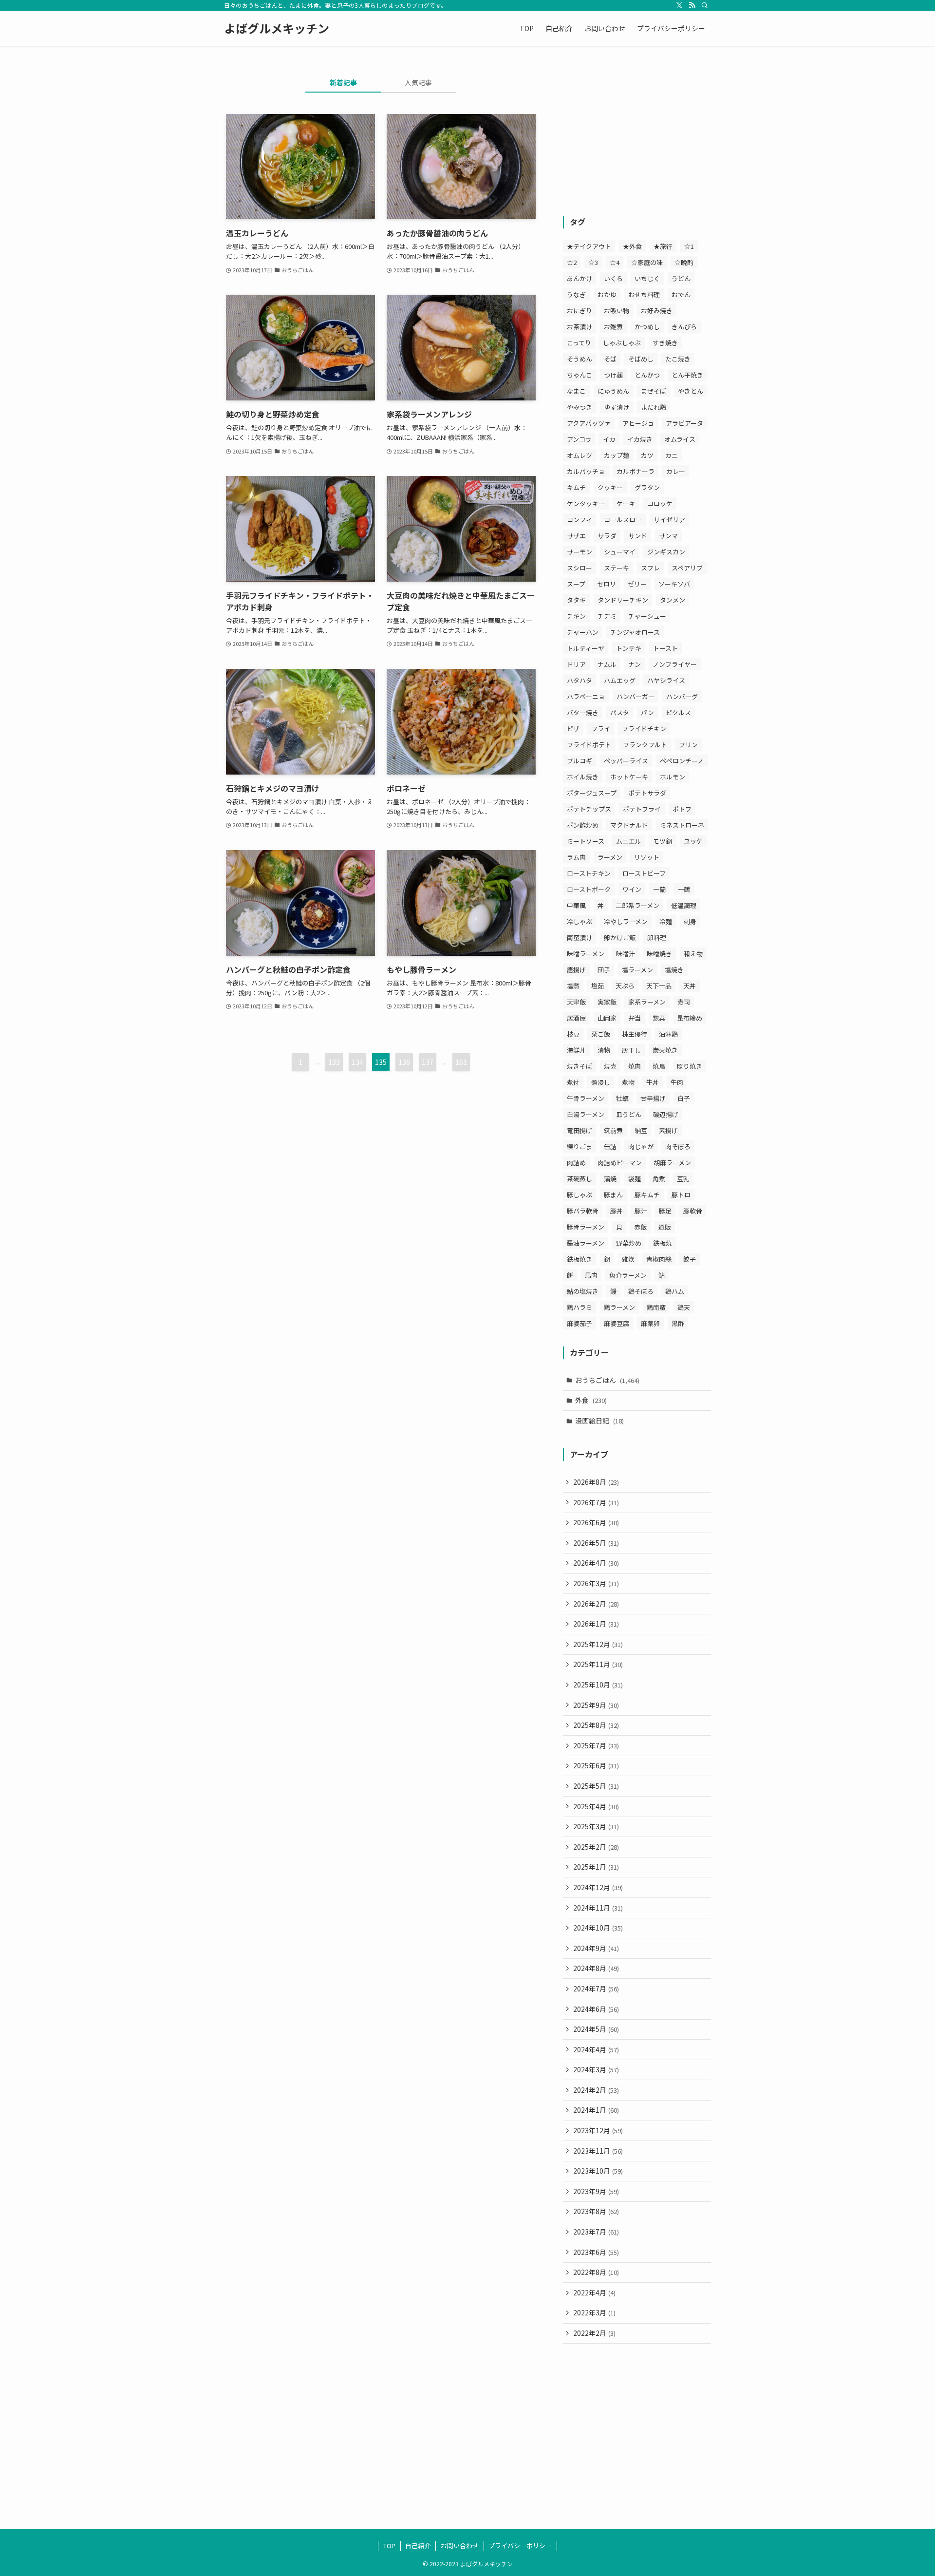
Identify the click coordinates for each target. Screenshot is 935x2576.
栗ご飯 (601, 1034)
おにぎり (580, 311)
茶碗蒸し (580, 1179)
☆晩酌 (684, 262)
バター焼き (583, 712)
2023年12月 (598, 2130)
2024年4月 (596, 2049)
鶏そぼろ (641, 1291)
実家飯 (607, 1002)
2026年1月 (596, 1624)
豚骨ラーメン (586, 1227)
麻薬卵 (650, 1323)
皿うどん (629, 1114)
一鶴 (684, 889)
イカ (609, 439)
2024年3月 (596, 2069)
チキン (576, 616)
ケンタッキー (586, 503)
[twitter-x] (679, 5)
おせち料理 (644, 294)
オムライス (680, 439)
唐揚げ (576, 970)
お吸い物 (617, 311)
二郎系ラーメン (637, 905)
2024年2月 (596, 2090)
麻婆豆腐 (617, 1323)
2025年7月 (596, 1745)
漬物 (604, 1050)
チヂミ (607, 616)
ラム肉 (576, 857)
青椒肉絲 (659, 1259)
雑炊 (628, 1259)
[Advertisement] (637, 138)
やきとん (691, 391)
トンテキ (629, 648)
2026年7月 (596, 1502)
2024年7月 (596, 1989)
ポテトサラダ (647, 793)
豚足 (665, 1211)
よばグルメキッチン (277, 28)
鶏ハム (675, 1291)
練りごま (580, 1146)
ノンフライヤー (675, 664)
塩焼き (674, 970)
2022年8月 (596, 2272)
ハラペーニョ (586, 696)
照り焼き (690, 1066)
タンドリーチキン (623, 600)
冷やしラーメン (626, 921)
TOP (389, 2546)
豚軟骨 (693, 1211)
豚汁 (641, 1211)
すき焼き (665, 343)
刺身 (690, 921)
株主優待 (635, 1034)
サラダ (607, 536)
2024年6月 (596, 2009)
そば (610, 359)
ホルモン (673, 777)
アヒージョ (638, 423)
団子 (604, 970)
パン (647, 712)
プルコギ (580, 761)
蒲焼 (610, 1179)
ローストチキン (589, 873)
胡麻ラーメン (672, 1163)
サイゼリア (669, 520)
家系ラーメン (647, 1002)
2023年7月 (596, 2232)
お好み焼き (657, 311)
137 (428, 1062)
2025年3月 (596, 1826)
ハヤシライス (666, 680)
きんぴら (684, 327)
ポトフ (682, 809)
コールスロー (623, 520)
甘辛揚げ (653, 1098)
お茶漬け (580, 327)
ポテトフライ (642, 809)
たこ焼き (678, 359)
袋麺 (635, 1179)
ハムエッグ (620, 680)
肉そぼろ (678, 1146)
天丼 (690, 986)
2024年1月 (596, 2110)
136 (404, 1062)
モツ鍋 (663, 841)
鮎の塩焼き (583, 1291)
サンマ (668, 536)
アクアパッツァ (589, 423)
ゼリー (637, 584)
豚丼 (617, 1211)
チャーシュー (647, 616)
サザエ (576, 536)
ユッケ (693, 841)
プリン (688, 745)
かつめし (647, 327)
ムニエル (629, 841)
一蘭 (659, 889)
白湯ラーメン (586, 1114)
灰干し (631, 1050)
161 (461, 1062)
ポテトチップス (589, 809)
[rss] (692, 5)
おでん (681, 294)
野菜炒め (629, 1243)
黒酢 (678, 1323)
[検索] (705, 5)
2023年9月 (596, 2191)
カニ (672, 455)
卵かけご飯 (620, 938)
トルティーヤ (586, 648)
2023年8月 (596, 2211)
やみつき (580, 407)
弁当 (635, 1018)
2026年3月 (596, 1583)
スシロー (580, 568)
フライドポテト (589, 745)
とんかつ (647, 375)
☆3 (593, 262)
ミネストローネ (682, 825)
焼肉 (635, 1066)
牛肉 (677, 1082)
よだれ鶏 (654, 407)
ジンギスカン (666, 552)
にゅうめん (613, 391)
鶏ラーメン (619, 1307)
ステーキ (617, 568)
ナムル (607, 664)
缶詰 (610, 1146)
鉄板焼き (580, 1259)
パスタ (620, 712)
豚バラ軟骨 (583, 1211)
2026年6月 (596, 1522)
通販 (665, 1227)
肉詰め (576, 1163)
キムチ (576, 487)
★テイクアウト (589, 246)
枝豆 (573, 1034)
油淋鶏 (668, 1034)
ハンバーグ (682, 696)
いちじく (647, 278)
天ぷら (625, 986)
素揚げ (668, 1130)
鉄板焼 (663, 1243)
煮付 (573, 1082)
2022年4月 (594, 2292)
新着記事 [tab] (343, 82)
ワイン (632, 889)
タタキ (576, 600)
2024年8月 (596, 1968)
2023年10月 (598, 2171)
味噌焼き (659, 954)
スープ (576, 584)
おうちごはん (607, 1380)
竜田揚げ (580, 1130)
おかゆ (607, 294)
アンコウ (579, 439)
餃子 (690, 1259)
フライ (601, 729)
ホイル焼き (583, 777)
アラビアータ (684, 423)
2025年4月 (596, 1806)
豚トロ (681, 1195)
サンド (638, 536)
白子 (684, 1098)
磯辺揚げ (666, 1114)
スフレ (650, 568)
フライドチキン (644, 729)
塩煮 (573, 986)
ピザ (573, 729)
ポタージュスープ (592, 793)
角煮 (659, 1179)
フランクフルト (645, 745)
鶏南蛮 (656, 1307)
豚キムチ (647, 1195)
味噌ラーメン (586, 954)
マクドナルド (629, 825)
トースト (665, 648)
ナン (635, 664)
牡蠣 (622, 1098)
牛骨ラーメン (586, 1098)
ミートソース (586, 841)
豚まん (613, 1195)
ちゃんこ (580, 375)
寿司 (684, 1002)
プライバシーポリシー (520, 2546)
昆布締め (690, 1018)
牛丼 (653, 1082)
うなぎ (576, 294)
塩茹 (598, 986)
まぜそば (654, 391)
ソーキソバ (674, 584)
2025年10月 (598, 1685)
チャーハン (583, 632)
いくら (613, 278)
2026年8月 (596, 1482)
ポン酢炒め (583, 825)
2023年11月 (598, 2151)
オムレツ (580, 455)
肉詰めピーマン (620, 1163)
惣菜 (659, 1018)
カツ (647, 455)
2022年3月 (594, 2312)
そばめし (641, 359)
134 (357, 1062)
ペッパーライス (626, 761)
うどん (681, 278)
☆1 (689, 246)
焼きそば (580, 1066)
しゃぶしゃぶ (622, 343)
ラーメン (610, 857)
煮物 (628, 1082)
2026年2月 (596, 1604)
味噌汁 (626, 954)
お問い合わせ (460, 2546)
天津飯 (576, 1002)
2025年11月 (598, 1664)
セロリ (607, 584)
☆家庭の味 (647, 262)
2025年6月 (596, 1765)
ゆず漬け (617, 407)
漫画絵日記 (599, 1421)
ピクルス (678, 712)
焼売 (610, 1066)
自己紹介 (418, 2546)
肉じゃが (641, 1146)
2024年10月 (598, 1928)
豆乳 (683, 1179)
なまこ (576, 391)
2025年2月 (596, 1847)
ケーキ (626, 503)
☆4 (615, 262)
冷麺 (666, 921)
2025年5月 (596, 1786)
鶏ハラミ (580, 1307)
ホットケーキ (629, 777)
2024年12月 (598, 1887)
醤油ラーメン (586, 1243)
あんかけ (580, 278)
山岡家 (607, 1018)
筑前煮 (613, 1130)
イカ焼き (640, 439)
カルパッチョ (586, 471)
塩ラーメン (637, 970)
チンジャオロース (635, 632)
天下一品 (659, 986)
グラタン (647, 487)
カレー (676, 471)
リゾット (647, 857)
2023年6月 (596, 2252)
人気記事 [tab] (418, 82)
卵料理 (657, 938)
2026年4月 (596, 1563)
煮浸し (601, 1082)
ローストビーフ (644, 873)
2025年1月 (596, 1867)
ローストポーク (589, 889)
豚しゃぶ (580, 1195)
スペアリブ (687, 568)
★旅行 (663, 246)
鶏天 (684, 1307)
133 (334, 1062)
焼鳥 (659, 1066)
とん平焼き (687, 375)
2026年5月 (596, 1543)
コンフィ (580, 520)
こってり (579, 343)
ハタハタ (580, 680)
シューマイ (620, 552)
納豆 (641, 1130)
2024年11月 (598, 1908)
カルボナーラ (636, 471)
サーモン (580, 552)
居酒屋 (576, 1018)
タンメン (673, 600)
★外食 (632, 246)
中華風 (576, 905)
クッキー (610, 487)
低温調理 (684, 905)
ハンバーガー (636, 696)
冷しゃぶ (580, 921)
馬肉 (591, 1275)
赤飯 (640, 1227)
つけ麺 (613, 375)
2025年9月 (596, 1705)
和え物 (693, 954)
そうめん (580, 359)
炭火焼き (665, 1050)
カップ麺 (617, 455)
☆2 (572, 262)
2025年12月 (598, 1644)
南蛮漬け (580, 938)
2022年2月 (594, 2333)
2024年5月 (596, 2029)
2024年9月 (596, 1948)
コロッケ (660, 503)
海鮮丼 (576, 1050)
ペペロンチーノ (682, 761)
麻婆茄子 (580, 1323)
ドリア (576, 664)
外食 (591, 1400)
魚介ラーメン (628, 1275)
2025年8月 (596, 1725)
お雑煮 (613, 327)
